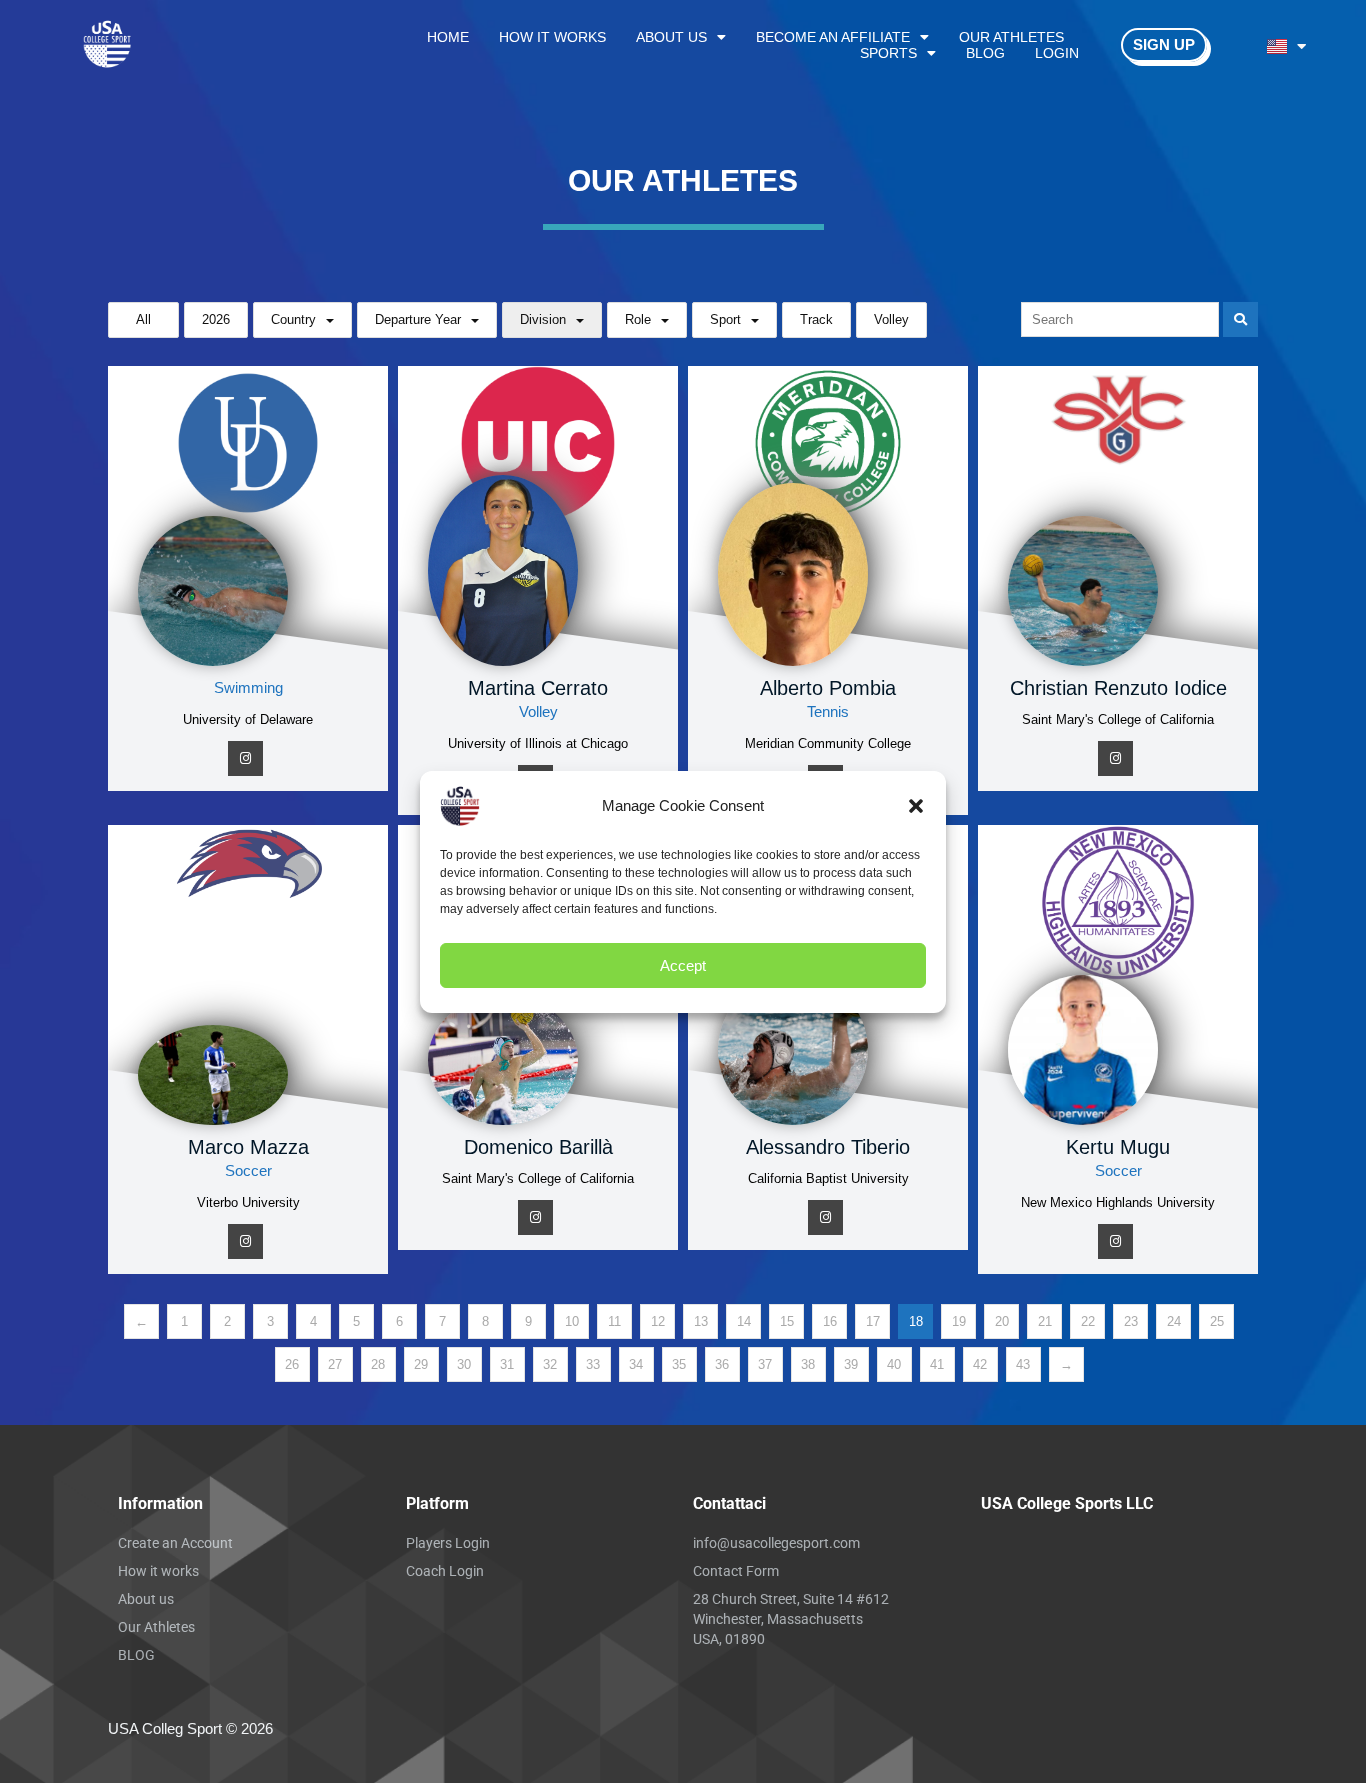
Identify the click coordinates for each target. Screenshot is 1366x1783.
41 (937, 1364)
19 (959, 1321)
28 (378, 1364)
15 (787, 1321)
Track (816, 319)
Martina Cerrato (538, 688)
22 (1088, 1321)
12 (658, 1321)
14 (744, 1321)
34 (636, 1364)
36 (722, 1364)
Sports (888, 53)
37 (765, 1364)
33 (593, 1364)
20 (1002, 1321)
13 (701, 1321)
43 (1023, 1364)
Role (638, 319)
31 (507, 1364)
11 (614, 1321)
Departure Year (418, 319)
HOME (448, 37)
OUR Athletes (1011, 37)
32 (550, 1364)
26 (292, 1364)
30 (464, 1364)
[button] (916, 806)
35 (679, 1364)
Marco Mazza (248, 1147)
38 (808, 1364)
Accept (683, 964)
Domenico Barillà (538, 1147)
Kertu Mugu (1118, 1147)
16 (830, 1321)
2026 (216, 319)
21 (1045, 1321)
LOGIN (1057, 53)
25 (1217, 1321)
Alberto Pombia (828, 688)
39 (851, 1364)
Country (293, 319)
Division (543, 319)
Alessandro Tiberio (828, 1147)
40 (894, 1364)
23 (1131, 1321)
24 (1174, 1321)
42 (980, 1364)
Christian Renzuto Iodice (1118, 688)
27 (335, 1364)
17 (873, 1321)
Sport (725, 319)
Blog (985, 53)
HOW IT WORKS (552, 37)
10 (572, 1321)
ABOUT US (671, 37)
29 (421, 1364)
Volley (891, 319)
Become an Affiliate (833, 37)
